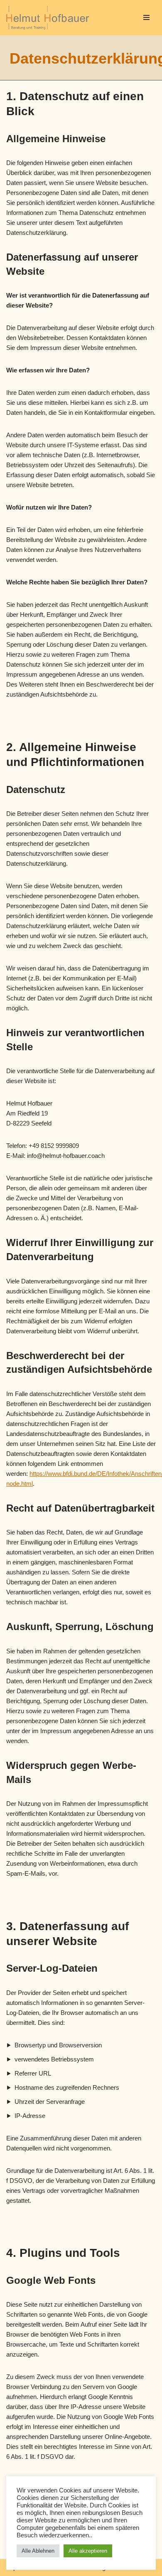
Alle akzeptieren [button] (88, 2551)
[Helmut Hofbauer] (50, 18)
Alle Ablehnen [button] (38, 2551)
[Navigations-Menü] (146, 17)
